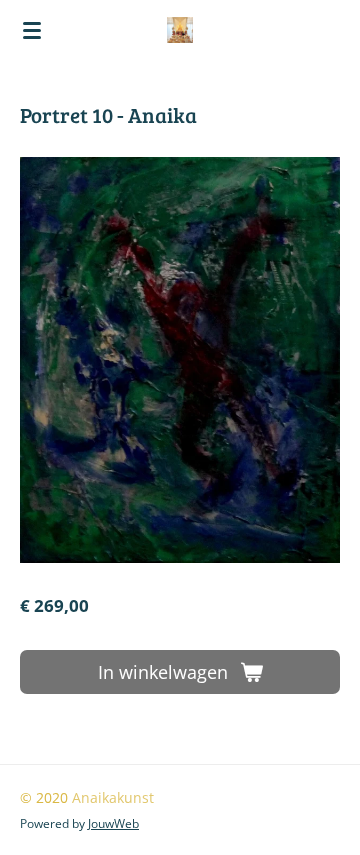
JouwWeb (113, 823)
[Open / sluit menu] (32, 30)
